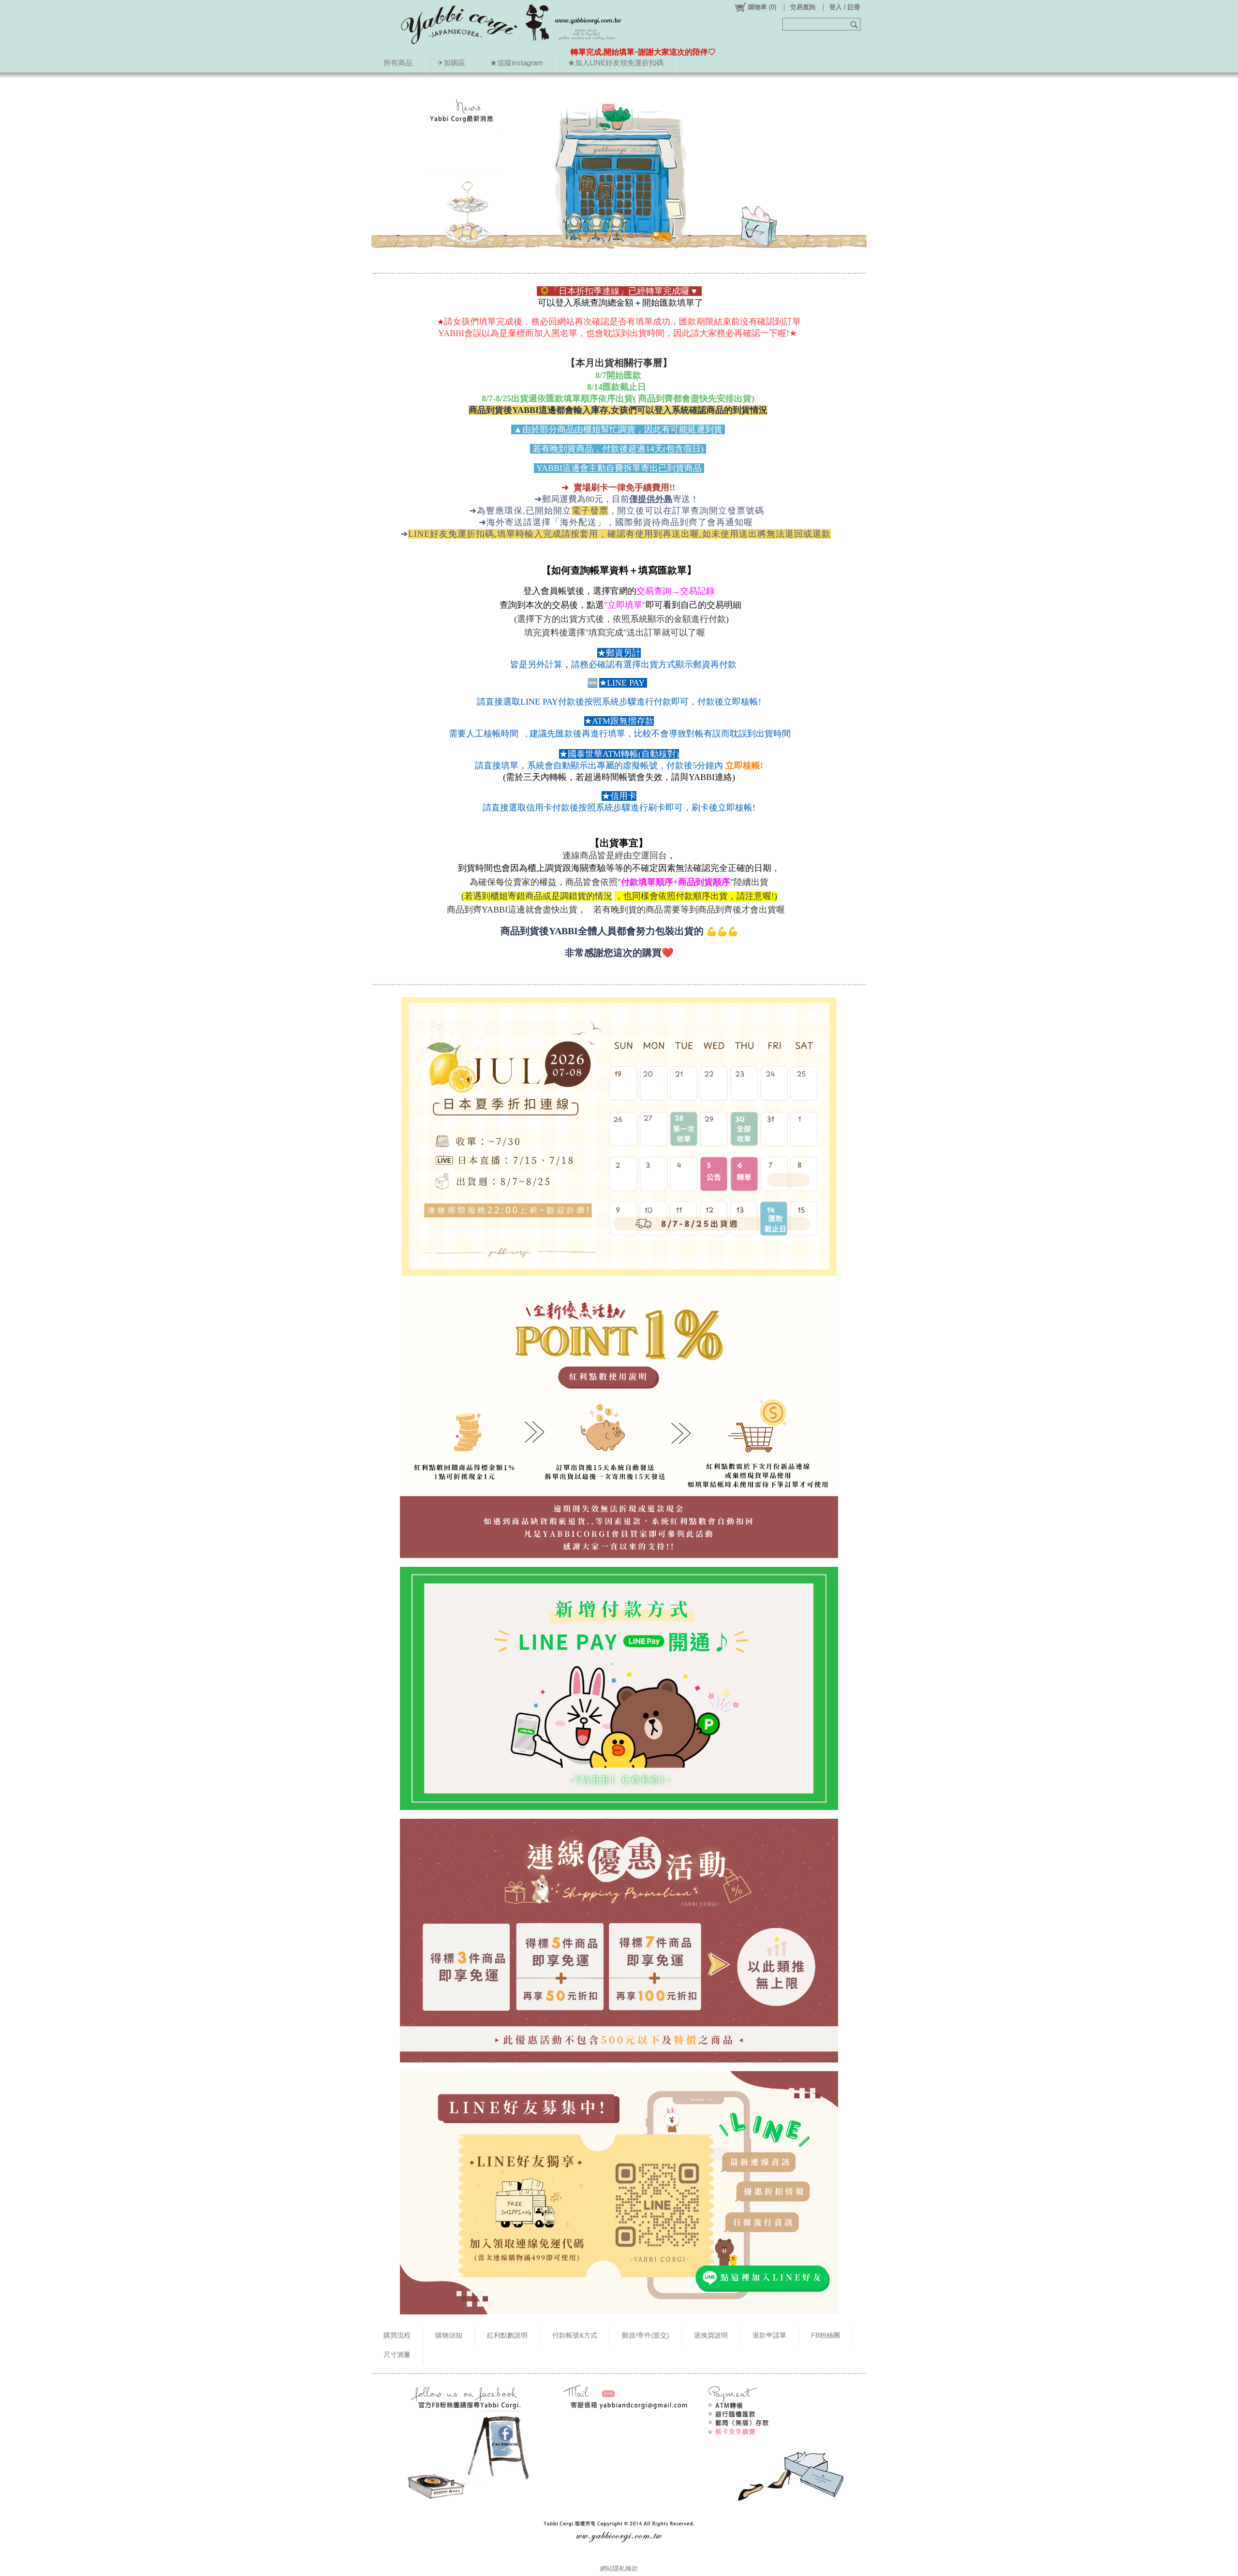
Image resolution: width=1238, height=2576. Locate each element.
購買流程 (397, 2335)
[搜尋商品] (855, 24)
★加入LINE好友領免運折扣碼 (616, 63)
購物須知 (449, 2335)
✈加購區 (451, 63)
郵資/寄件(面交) (646, 2335)
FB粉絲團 (825, 2335)
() (762, 7)
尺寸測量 (397, 2355)
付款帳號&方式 (575, 2335)
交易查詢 (803, 7)
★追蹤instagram (516, 63)
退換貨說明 (711, 2335)
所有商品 (398, 63)
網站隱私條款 (619, 2569)
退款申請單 (769, 2335)
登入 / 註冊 (845, 7)
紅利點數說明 (507, 2335)
